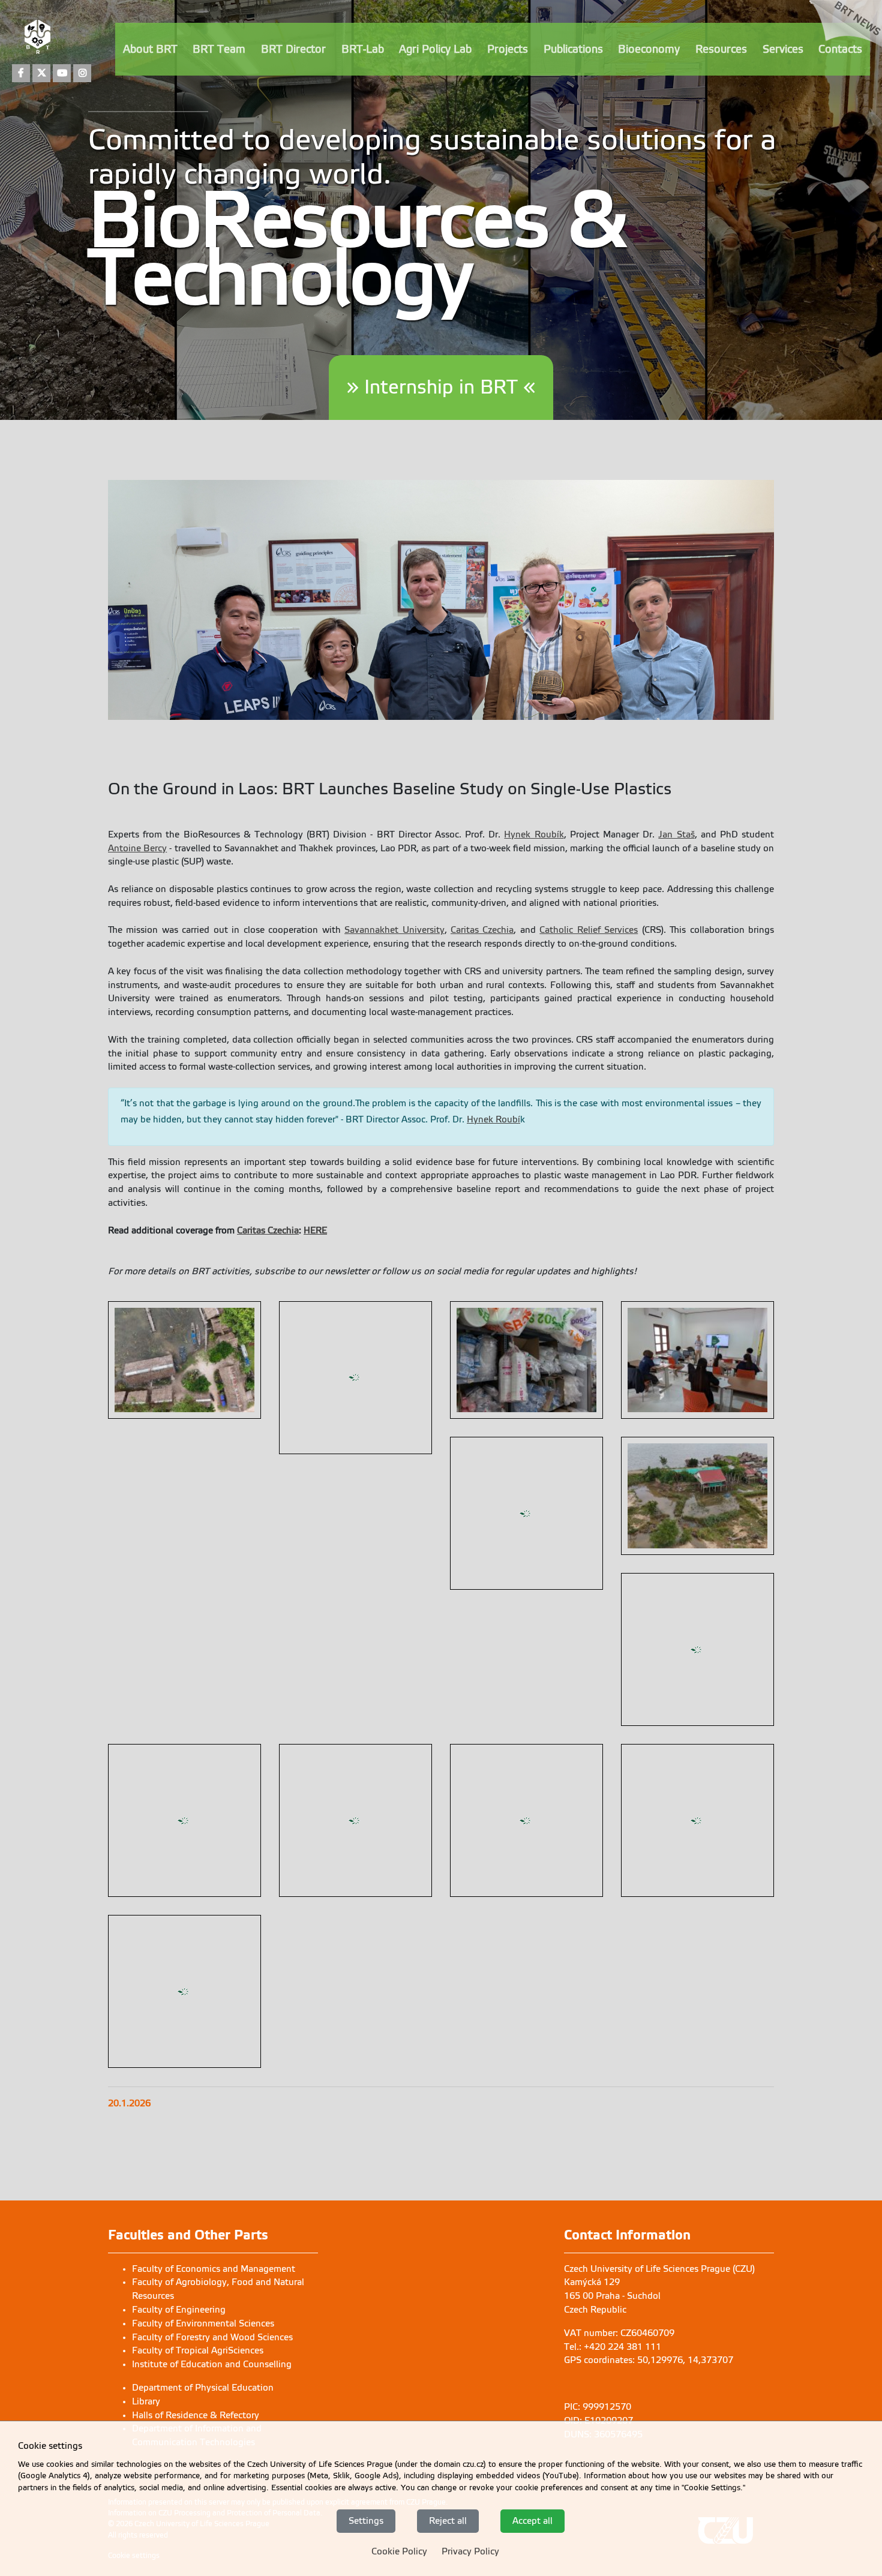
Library (146, 2230)
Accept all (532, 2520)
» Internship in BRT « (441, 387)
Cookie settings (134, 2385)
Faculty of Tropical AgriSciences (198, 2179)
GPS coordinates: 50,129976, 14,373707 (649, 2189)
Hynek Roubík (534, 834)
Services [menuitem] (783, 49)
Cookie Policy (399, 2551)
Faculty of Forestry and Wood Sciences (212, 2166)
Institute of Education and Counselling (212, 2193)
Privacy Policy (470, 2551)
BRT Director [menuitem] (293, 49)
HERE (315, 1230)
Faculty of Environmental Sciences (203, 2152)
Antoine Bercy (137, 848)
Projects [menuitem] (508, 49)
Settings (366, 2520)
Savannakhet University (394, 930)
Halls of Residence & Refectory (196, 2244)
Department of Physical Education (203, 2217)
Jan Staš (676, 834)
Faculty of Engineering (179, 2139)
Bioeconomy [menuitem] (649, 49)
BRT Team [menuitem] (219, 49)
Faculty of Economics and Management (214, 2098)
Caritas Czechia (482, 930)
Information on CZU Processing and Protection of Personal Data (214, 2342)
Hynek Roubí (493, 1119)
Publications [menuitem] (573, 49)
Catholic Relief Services (589, 930)
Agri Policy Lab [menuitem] (435, 49)
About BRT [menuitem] (150, 49)
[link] (846, 43)
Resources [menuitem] (721, 49)
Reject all (448, 2520)
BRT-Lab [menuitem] (363, 49)
